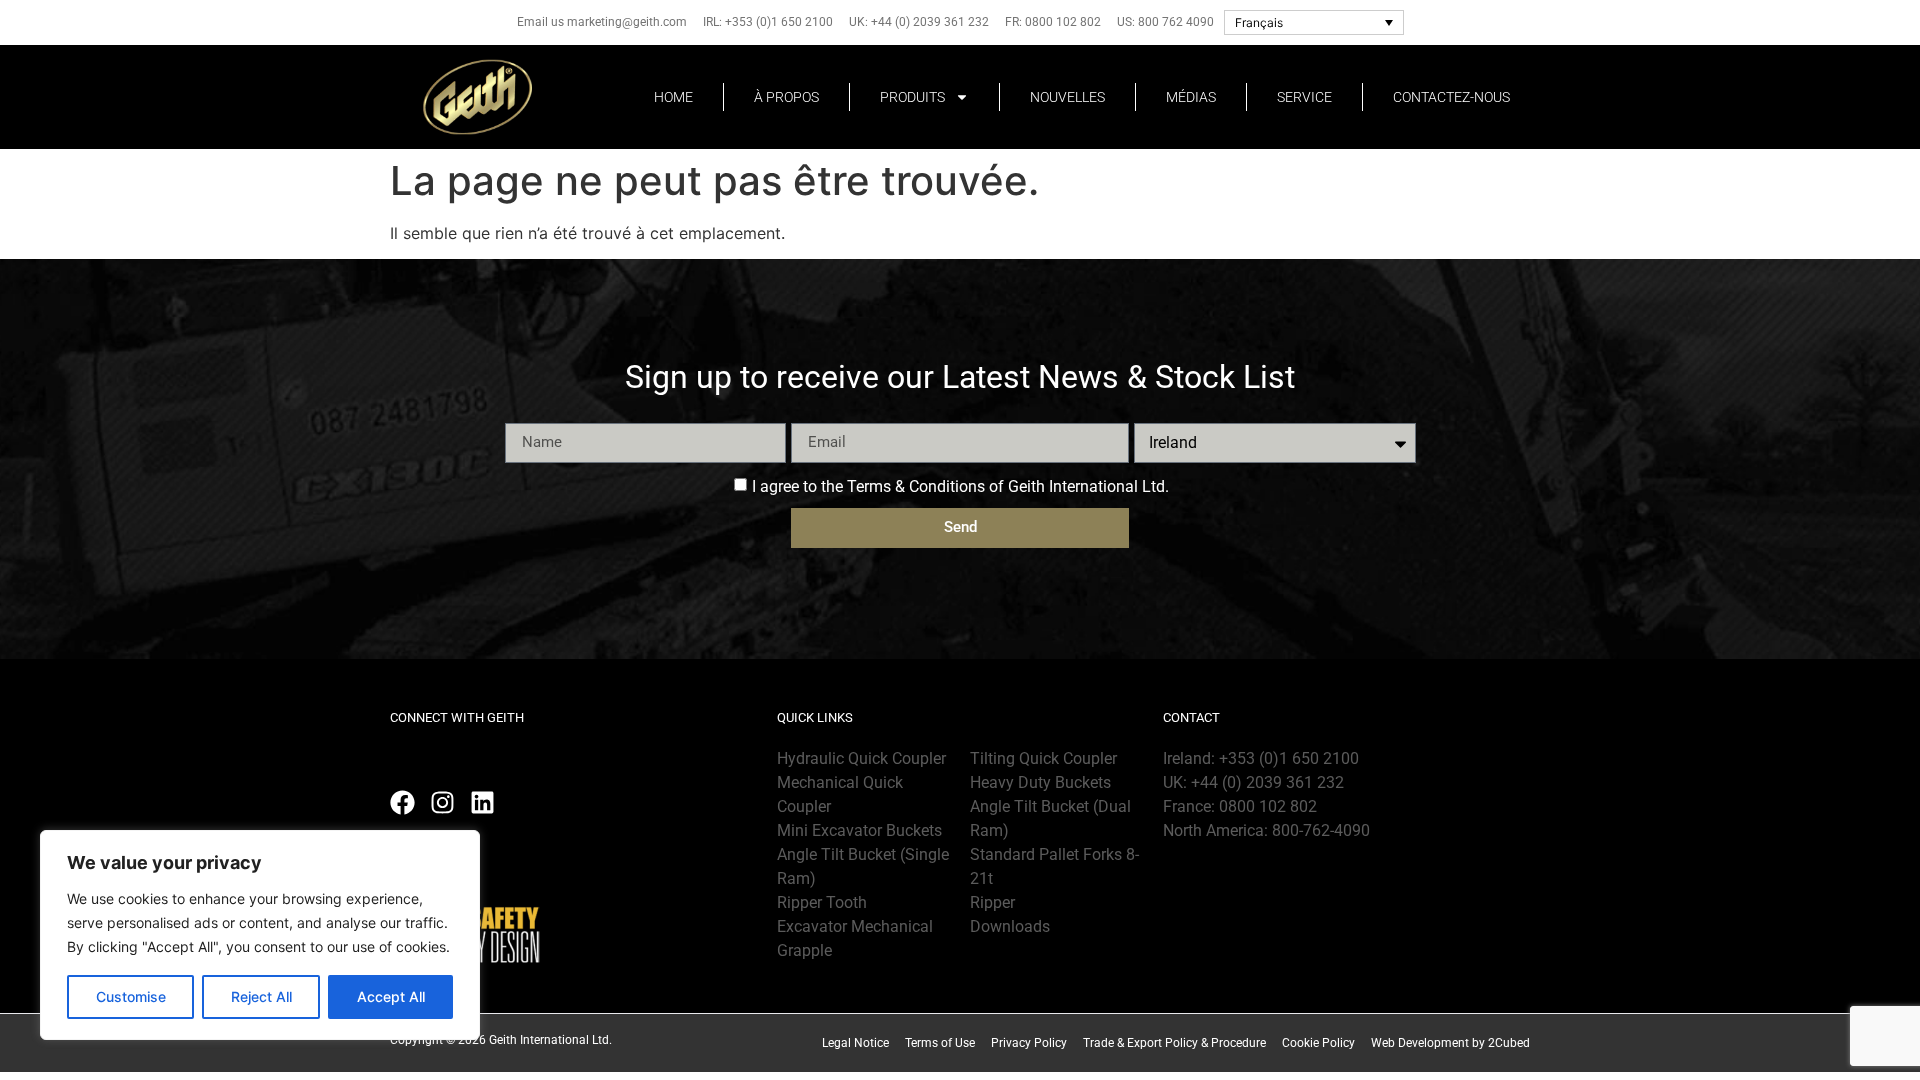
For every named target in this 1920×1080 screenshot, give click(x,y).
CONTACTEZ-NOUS (1451, 97)
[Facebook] (402, 802)
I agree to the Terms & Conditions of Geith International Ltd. (960, 485)
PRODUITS (912, 97)
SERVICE (1304, 97)
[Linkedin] (482, 802)
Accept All (391, 996)
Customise (131, 996)
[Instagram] (442, 802)
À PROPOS (786, 97)
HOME (673, 97)
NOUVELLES (1067, 97)
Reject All (261, 996)
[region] (260, 935)
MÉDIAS (1191, 97)
